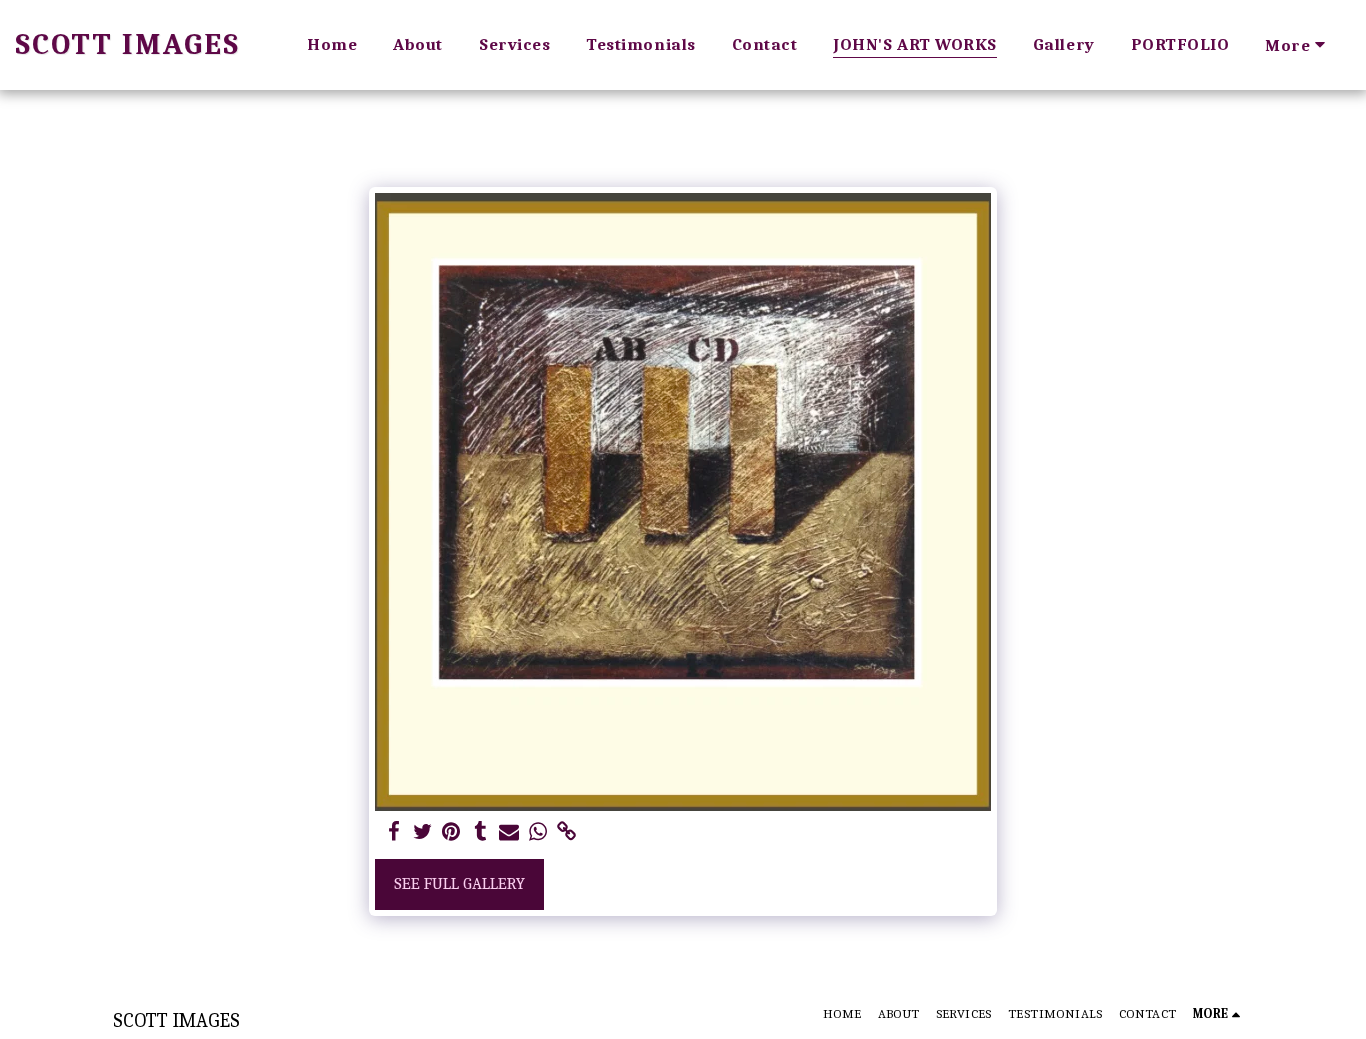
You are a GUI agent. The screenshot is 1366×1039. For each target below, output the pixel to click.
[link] (567, 832)
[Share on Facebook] (393, 832)
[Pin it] (451, 832)
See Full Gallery (459, 883)
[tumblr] (480, 832)
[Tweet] (422, 832)
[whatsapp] (538, 832)
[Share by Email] (509, 832)
